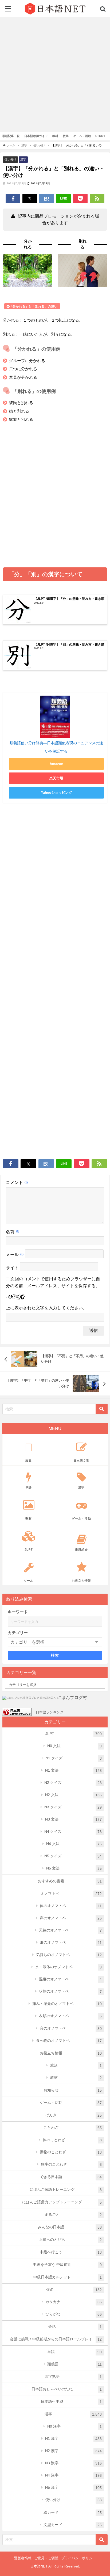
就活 (76, 2065)
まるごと (73, 2215)
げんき (74, 2115)
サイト (12, 1268)
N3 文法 (74, 1819)
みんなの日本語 (70, 2227)
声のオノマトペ (71, 1918)
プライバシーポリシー (78, 2558)
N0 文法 (75, 1746)
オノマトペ (71, 1894)
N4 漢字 (74, 2475)
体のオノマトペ (71, 1906)
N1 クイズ (74, 1758)
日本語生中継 (71, 2402)
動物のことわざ (71, 2152)
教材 (76, 2078)
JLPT (74, 1734)
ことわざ (73, 2128)
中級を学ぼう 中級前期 (67, 2265)
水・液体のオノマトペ (69, 1967)
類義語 (74, 2364)
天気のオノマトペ (70, 1930)
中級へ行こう (71, 2252)
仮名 (74, 2290)
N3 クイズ (73, 1807)
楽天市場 (56, 778)
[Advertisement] (55, 75)
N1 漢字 (74, 2439)
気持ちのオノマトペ (69, 1955)
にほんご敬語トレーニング (66, 2190)
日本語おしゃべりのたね (67, 2389)
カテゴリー (18, 1633)
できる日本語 (71, 2177)
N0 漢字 (75, 2426)
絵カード (73, 2513)
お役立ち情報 (71, 2053)
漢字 (23, 159)
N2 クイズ (73, 1783)
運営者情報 (23, 2558)
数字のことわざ (71, 2164)
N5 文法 (74, 1868)
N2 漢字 (74, 2451)
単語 (75, 2352)
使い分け (10, 159)
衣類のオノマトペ (70, 2016)
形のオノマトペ (71, 1943)
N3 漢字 (74, 2463)
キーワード (18, 1612)
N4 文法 (74, 1844)
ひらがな (74, 2314)
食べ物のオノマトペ (69, 2041)
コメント (17, 1183)
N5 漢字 (74, 2488)
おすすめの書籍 (70, 1881)
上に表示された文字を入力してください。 (46, 1308)
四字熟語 (73, 2377)
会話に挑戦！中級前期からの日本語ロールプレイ (56, 2339)
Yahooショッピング (56, 793)
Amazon (56, 764)
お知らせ (73, 2090)
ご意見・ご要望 (46, 2558)
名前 (13, 1232)
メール (15, 1255)
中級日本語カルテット (68, 2277)
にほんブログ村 (72, 1698)
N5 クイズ (73, 1856)
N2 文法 (74, 1795)
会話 (75, 2327)
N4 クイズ (73, 1832)
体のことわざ (72, 2140)
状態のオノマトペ (70, 1991)
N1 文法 (74, 1770)
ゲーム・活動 (71, 2103)
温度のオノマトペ (70, 1979)
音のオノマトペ (71, 2028)
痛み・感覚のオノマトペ (67, 2004)
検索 (55, 1655)
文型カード (73, 2525)
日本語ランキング (50, 1712)
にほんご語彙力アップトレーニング (62, 2202)
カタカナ (74, 2302)
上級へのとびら (70, 2240)
